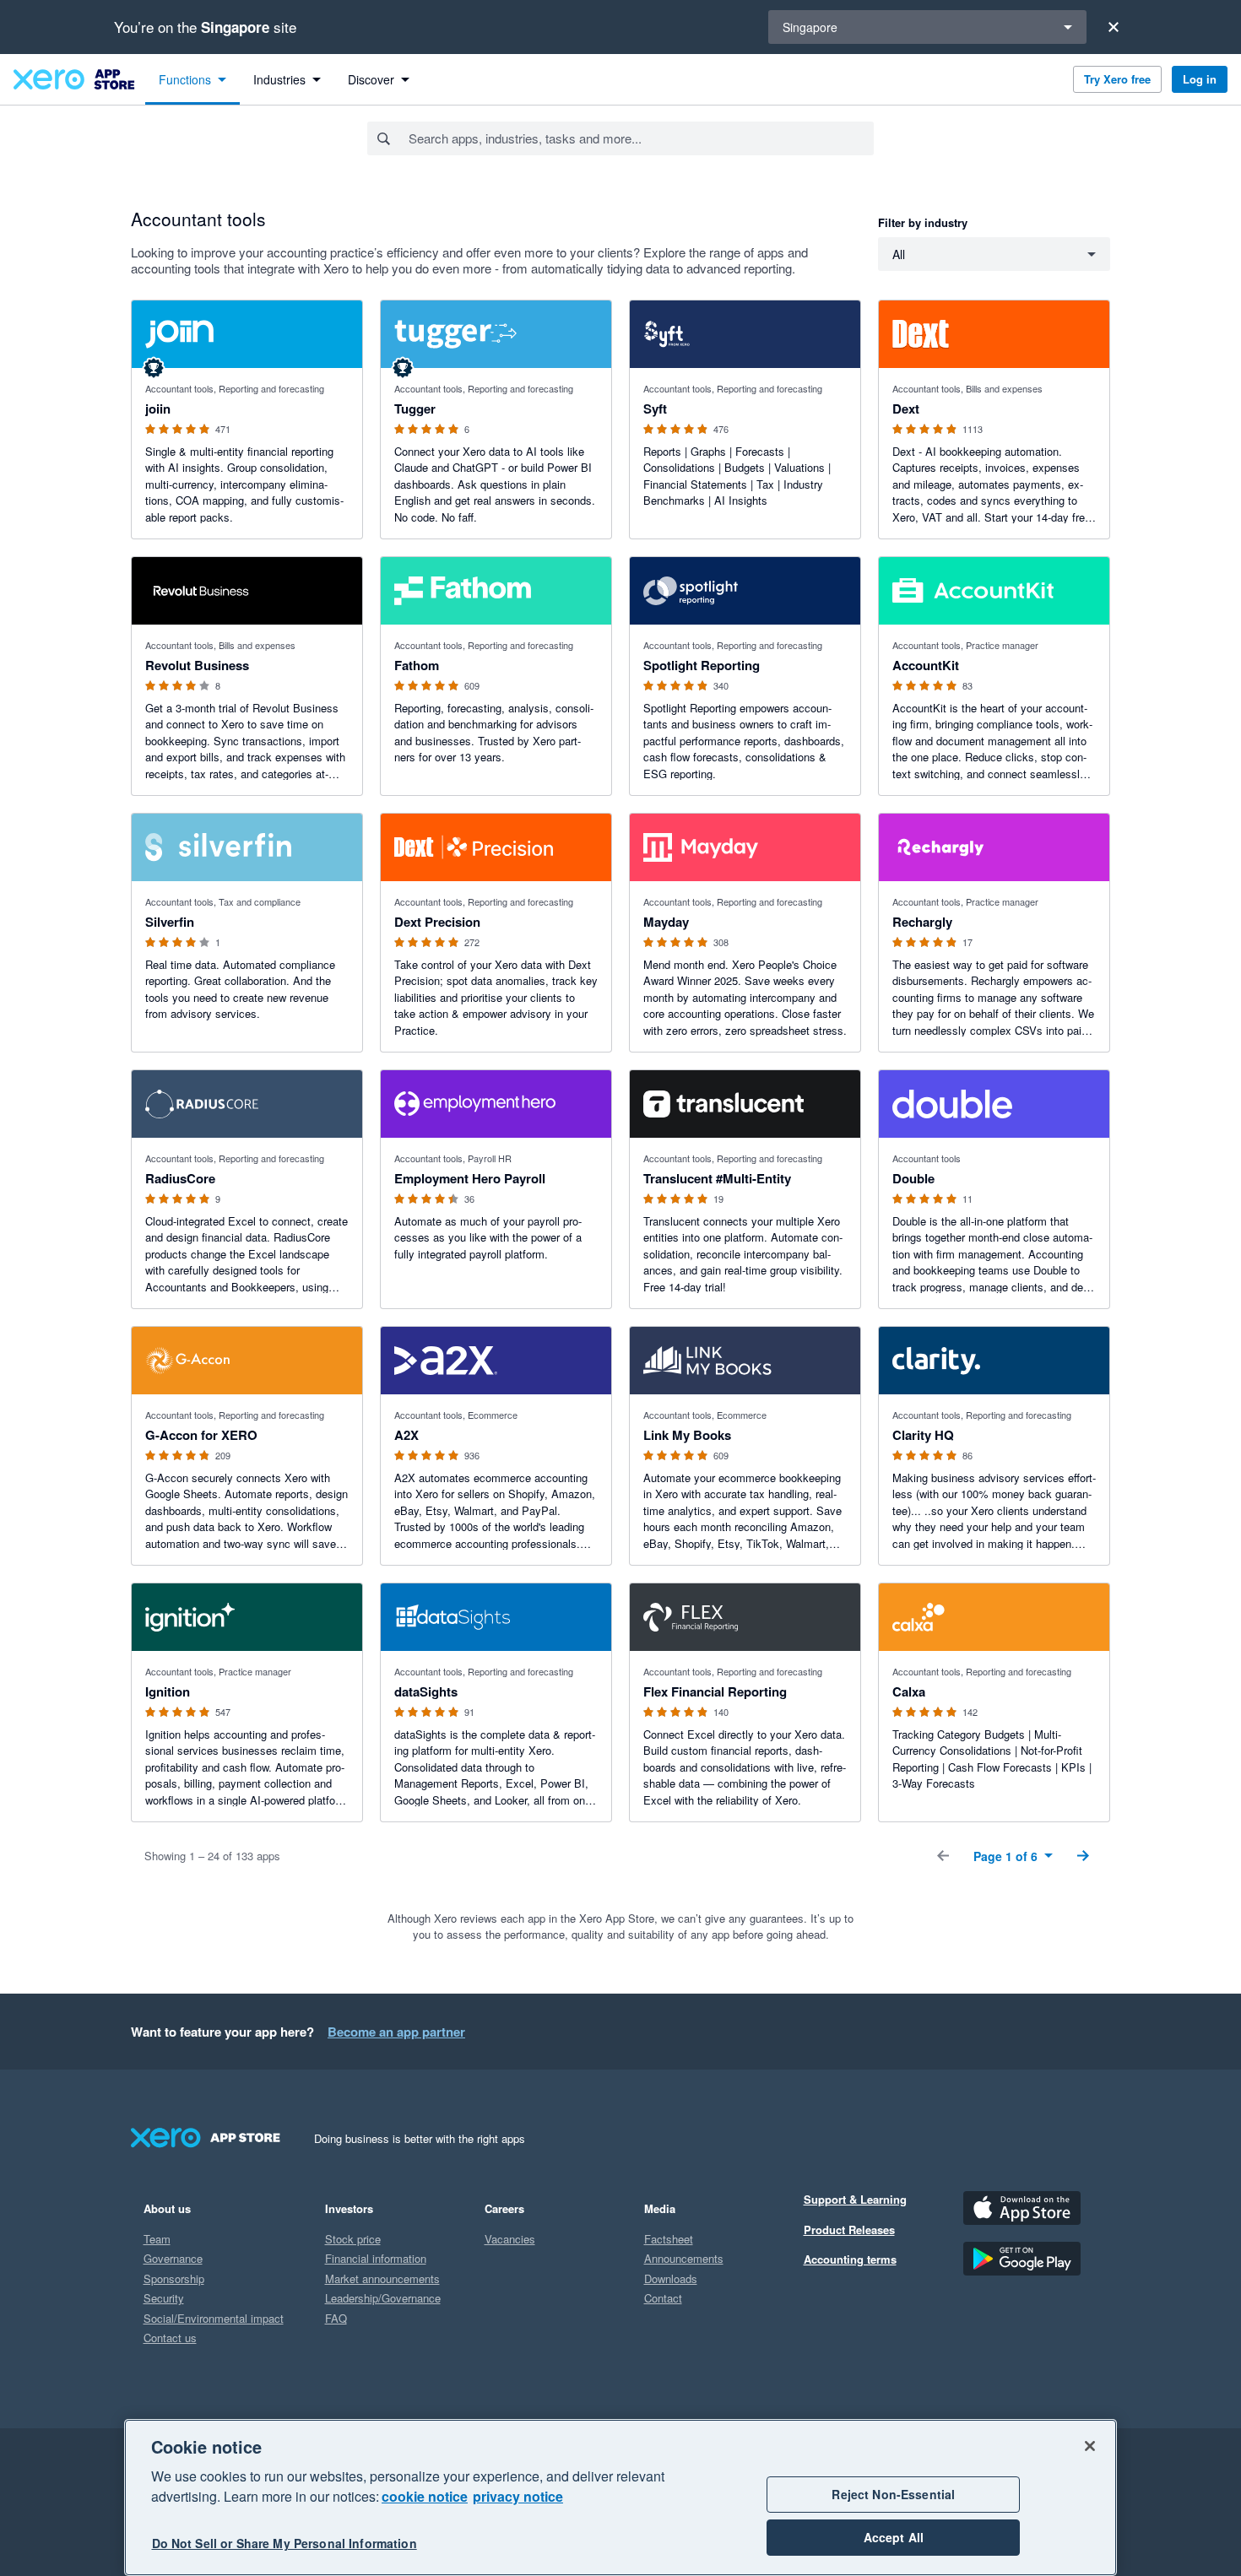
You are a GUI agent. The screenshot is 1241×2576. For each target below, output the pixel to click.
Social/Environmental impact (214, 2318)
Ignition (168, 1691)
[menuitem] (192, 79)
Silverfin (170, 922)
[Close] (1114, 27)
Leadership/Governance (383, 2298)
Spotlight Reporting (702, 665)
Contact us (170, 2338)
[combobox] (640, 138)
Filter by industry (923, 222)
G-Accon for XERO (201, 1435)
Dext (906, 409)
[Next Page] (1083, 1856)
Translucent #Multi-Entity (717, 1178)
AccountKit (926, 665)
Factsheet (669, 2239)
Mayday (666, 922)
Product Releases (849, 2230)
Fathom (417, 665)
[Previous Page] (943, 1856)
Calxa (909, 1691)
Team (157, 2239)
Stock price (353, 2239)
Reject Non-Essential (893, 2494)
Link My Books (687, 1435)
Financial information (376, 2258)
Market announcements (382, 2278)
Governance (173, 2258)
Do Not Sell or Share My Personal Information (285, 2544)
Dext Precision (437, 922)
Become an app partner (396, 2032)
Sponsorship (174, 2278)
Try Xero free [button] (1117, 79)
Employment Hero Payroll (470, 1178)
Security (164, 2298)
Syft (655, 409)
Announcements (684, 2258)
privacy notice (518, 2496)
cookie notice (425, 2496)
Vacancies (510, 2239)
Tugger (415, 409)
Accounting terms (850, 2259)
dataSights (426, 1691)
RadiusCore (180, 1178)
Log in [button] (1200, 79)
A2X (406, 1435)
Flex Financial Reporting (715, 1691)
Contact (663, 2298)
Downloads (671, 2278)
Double (913, 1178)
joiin (158, 409)
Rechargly (922, 922)
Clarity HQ (923, 1435)
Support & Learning (855, 2199)
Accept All (894, 2537)
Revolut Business (197, 665)
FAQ (336, 2318)
